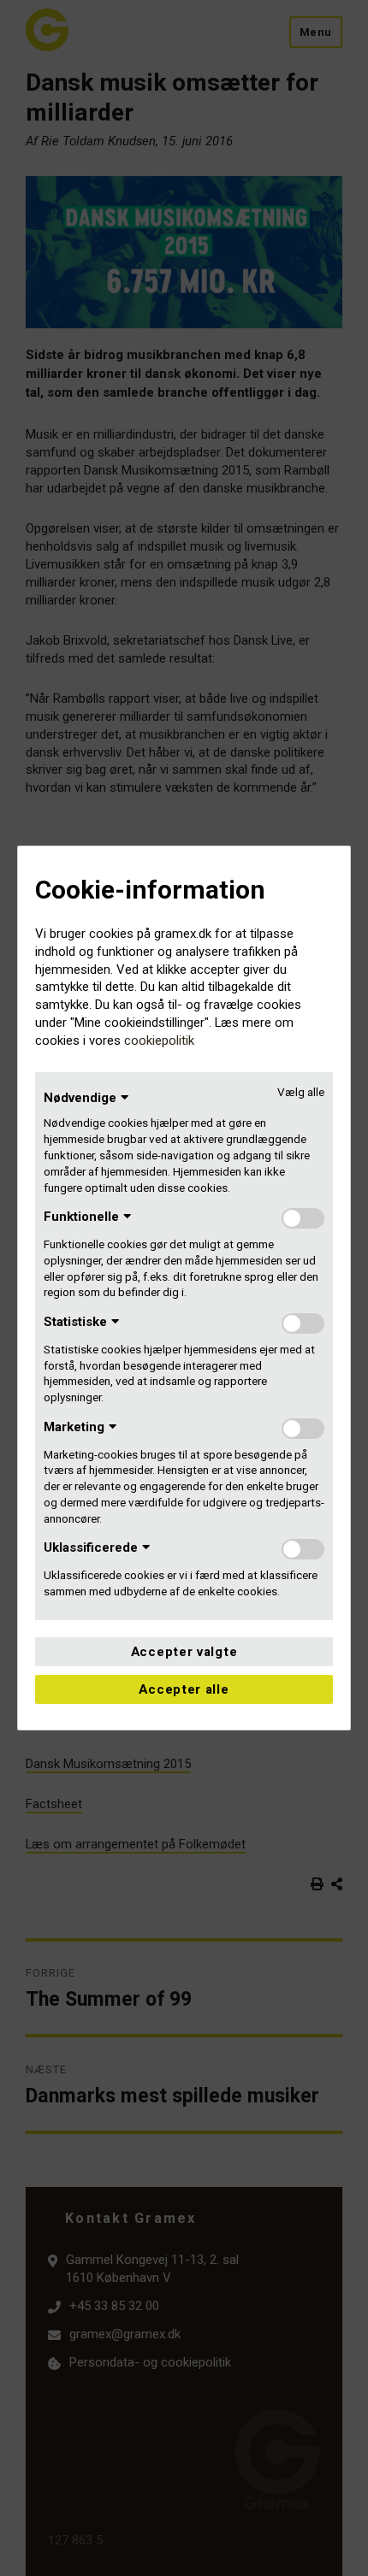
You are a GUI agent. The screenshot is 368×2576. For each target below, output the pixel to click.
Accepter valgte (184, 1652)
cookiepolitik (159, 1040)
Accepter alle (184, 1689)
